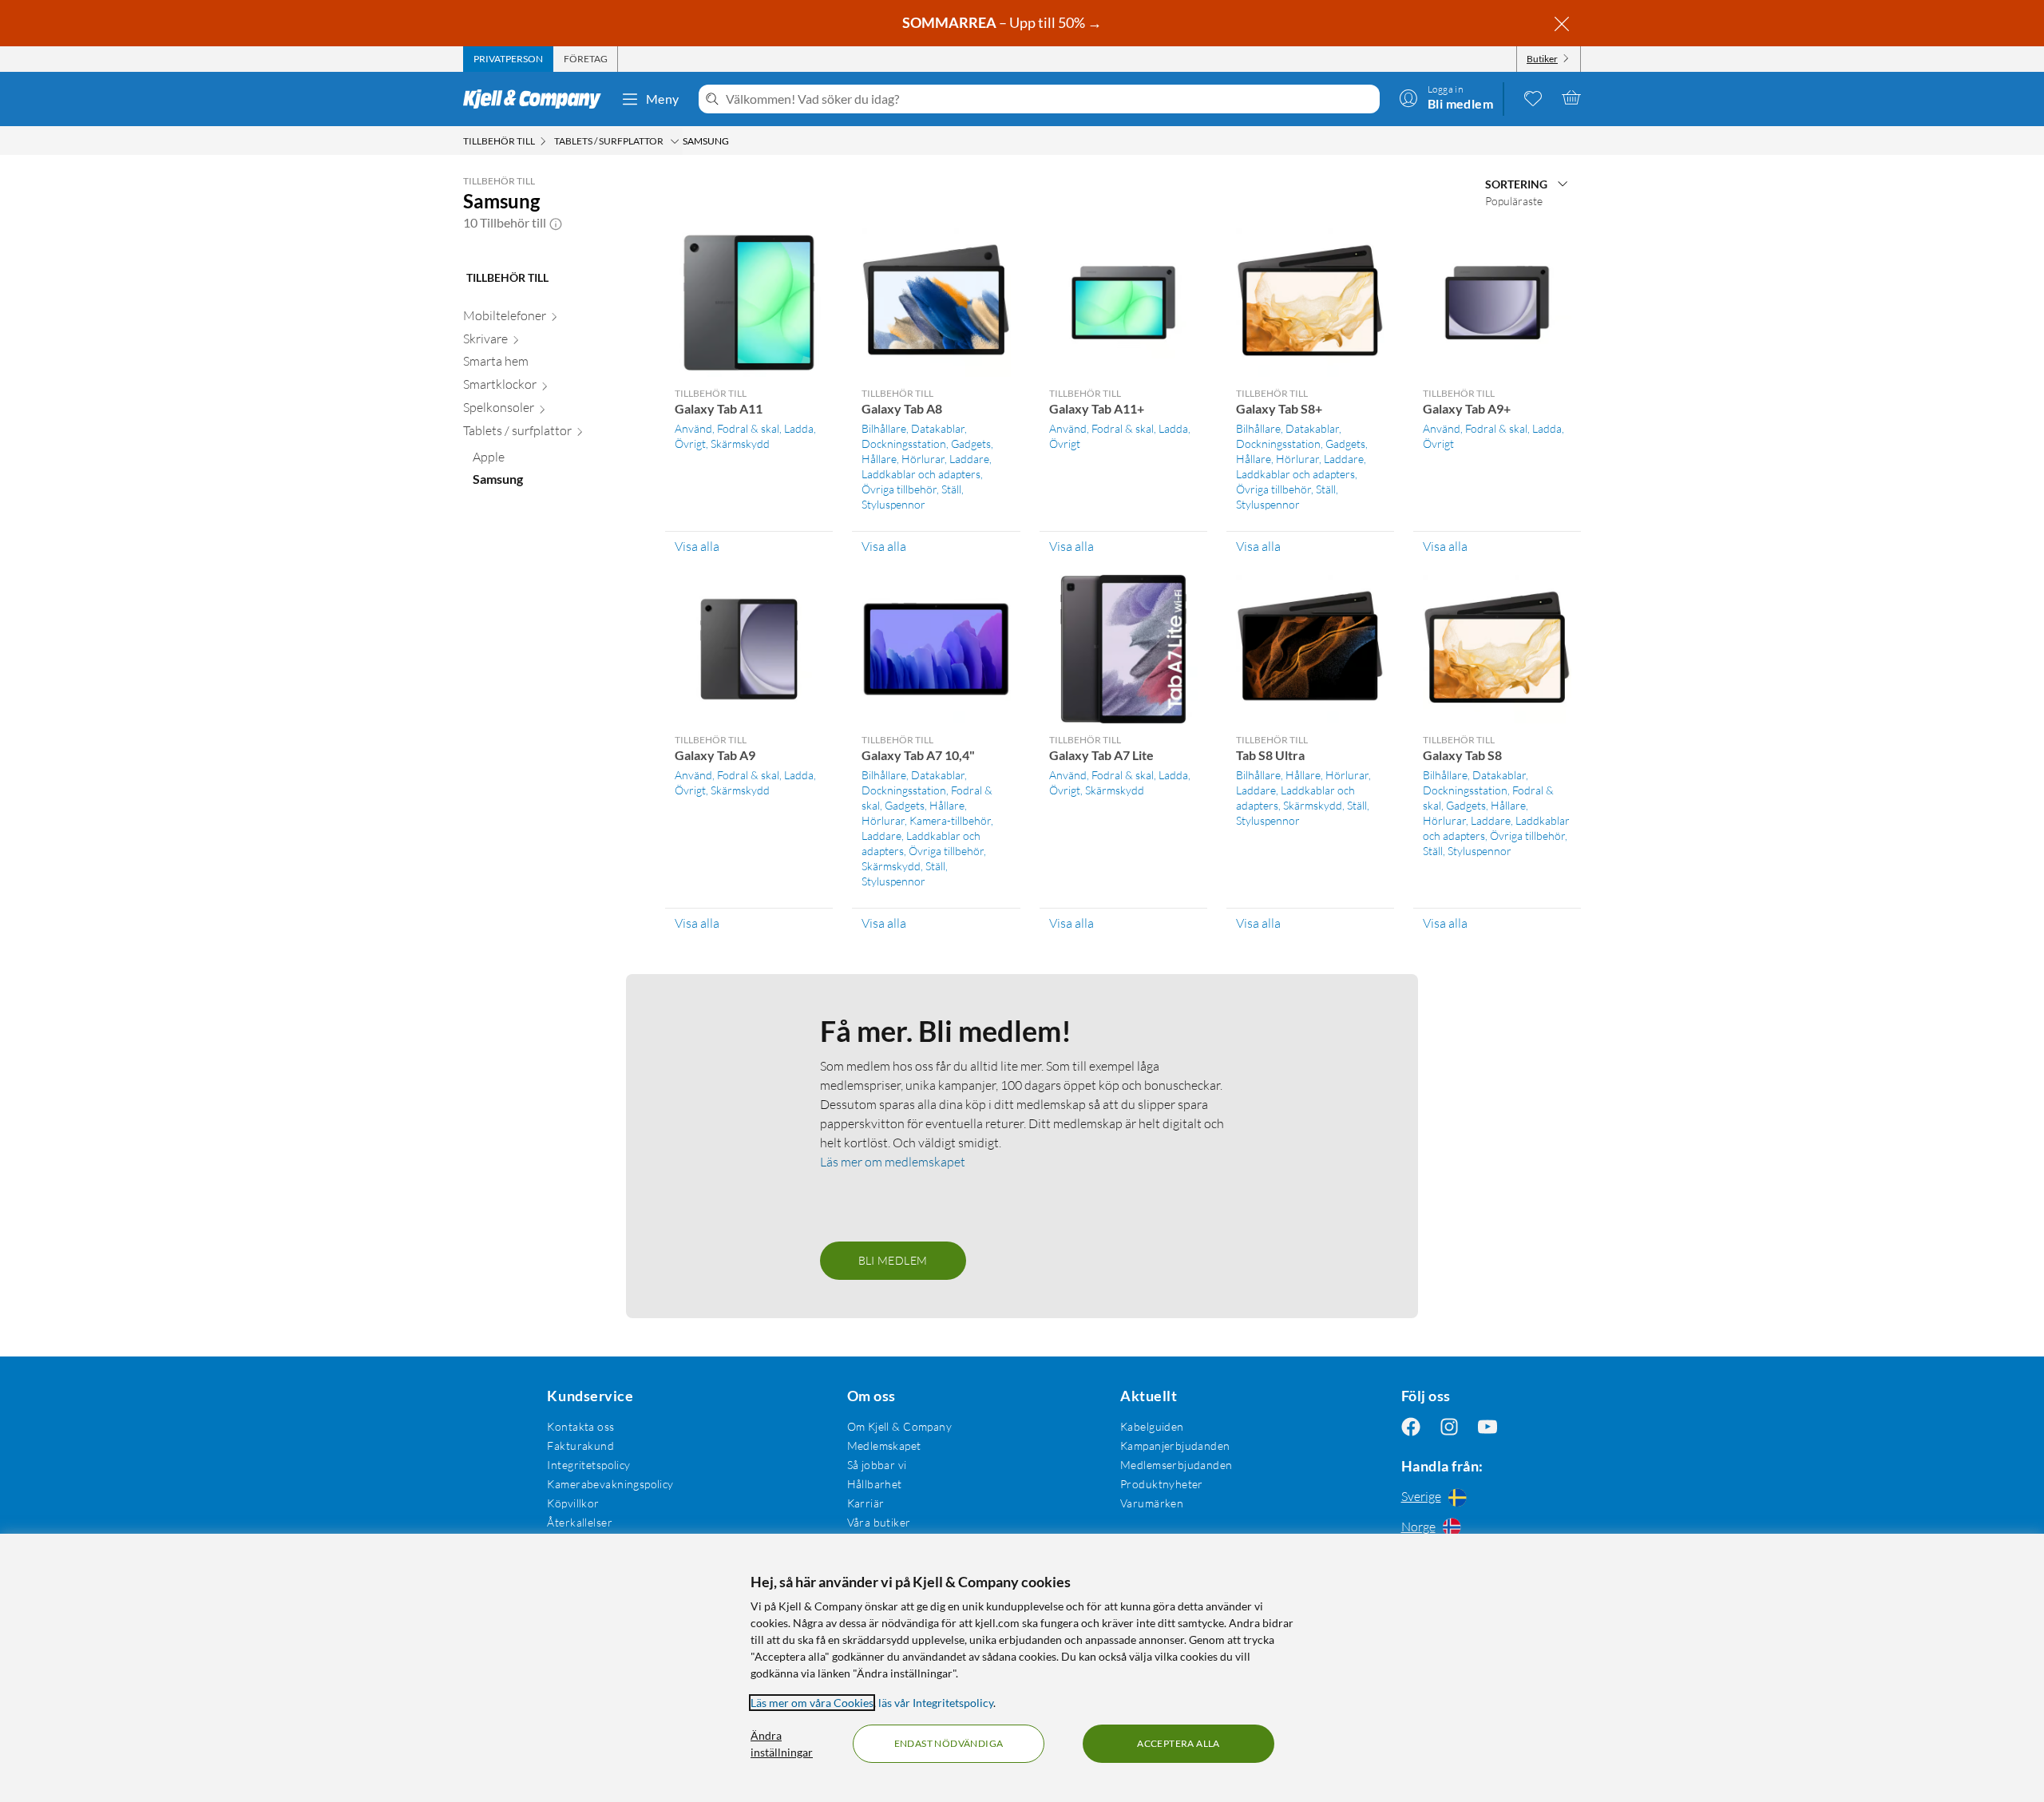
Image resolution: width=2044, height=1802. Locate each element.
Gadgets (971, 444)
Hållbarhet (875, 1484)
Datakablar (938, 428)
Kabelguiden (1152, 1426)
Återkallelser (579, 1522)
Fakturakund (580, 1446)
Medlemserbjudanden (1176, 1465)
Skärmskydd (740, 444)
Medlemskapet (884, 1446)
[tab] (508, 59)
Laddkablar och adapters (921, 474)
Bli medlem (893, 1260)
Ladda (799, 428)
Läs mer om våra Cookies (812, 1703)
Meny (663, 99)
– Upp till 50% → (1003, 22)
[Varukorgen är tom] (1571, 97)
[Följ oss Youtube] (1487, 1426)
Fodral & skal (748, 428)
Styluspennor (893, 504)
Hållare (879, 459)
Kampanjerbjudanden (1175, 1446)
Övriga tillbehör (899, 489)
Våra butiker (879, 1522)
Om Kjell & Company (900, 1426)
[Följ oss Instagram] (1449, 1426)
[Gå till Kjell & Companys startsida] (537, 99)
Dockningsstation (904, 444)
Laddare (969, 459)
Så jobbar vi (877, 1465)
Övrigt (690, 444)
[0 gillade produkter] (1533, 97)
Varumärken (1152, 1503)
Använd (693, 428)
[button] (556, 223)
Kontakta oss (580, 1426)
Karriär (866, 1503)
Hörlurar (923, 459)
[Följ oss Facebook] (1411, 1426)
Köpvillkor (573, 1503)
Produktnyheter (1162, 1484)
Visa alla (697, 546)
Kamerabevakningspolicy (610, 1484)
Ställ (951, 489)
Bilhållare (884, 428)
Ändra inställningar (782, 1744)
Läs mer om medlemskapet (893, 1162)
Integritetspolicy (588, 1465)
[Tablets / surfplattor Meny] (675, 141)
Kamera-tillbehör (950, 820)
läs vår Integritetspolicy (936, 1703)
